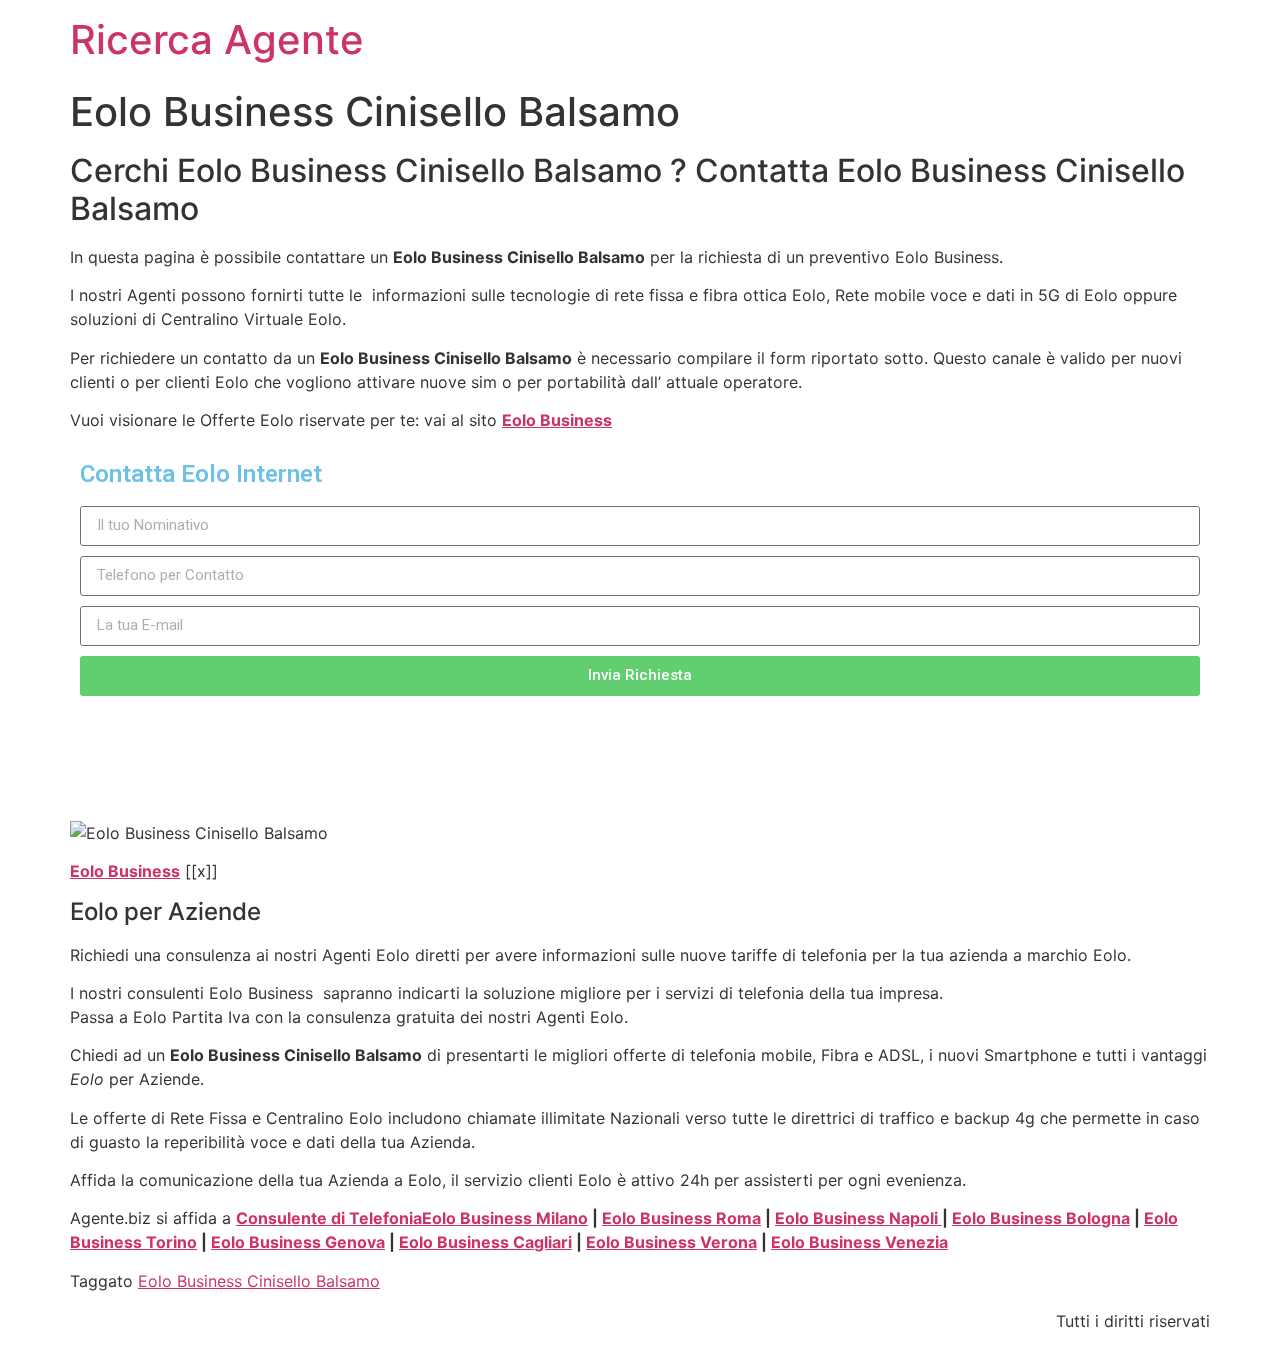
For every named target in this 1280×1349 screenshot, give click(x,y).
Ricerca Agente (217, 39)
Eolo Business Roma (681, 1218)
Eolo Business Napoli (858, 1218)
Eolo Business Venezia (859, 1242)
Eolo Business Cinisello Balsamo (259, 1281)
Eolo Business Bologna (1041, 1218)
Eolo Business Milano (505, 1218)
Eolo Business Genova (298, 1242)
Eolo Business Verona (671, 1242)
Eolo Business (557, 420)
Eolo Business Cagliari (485, 1242)
